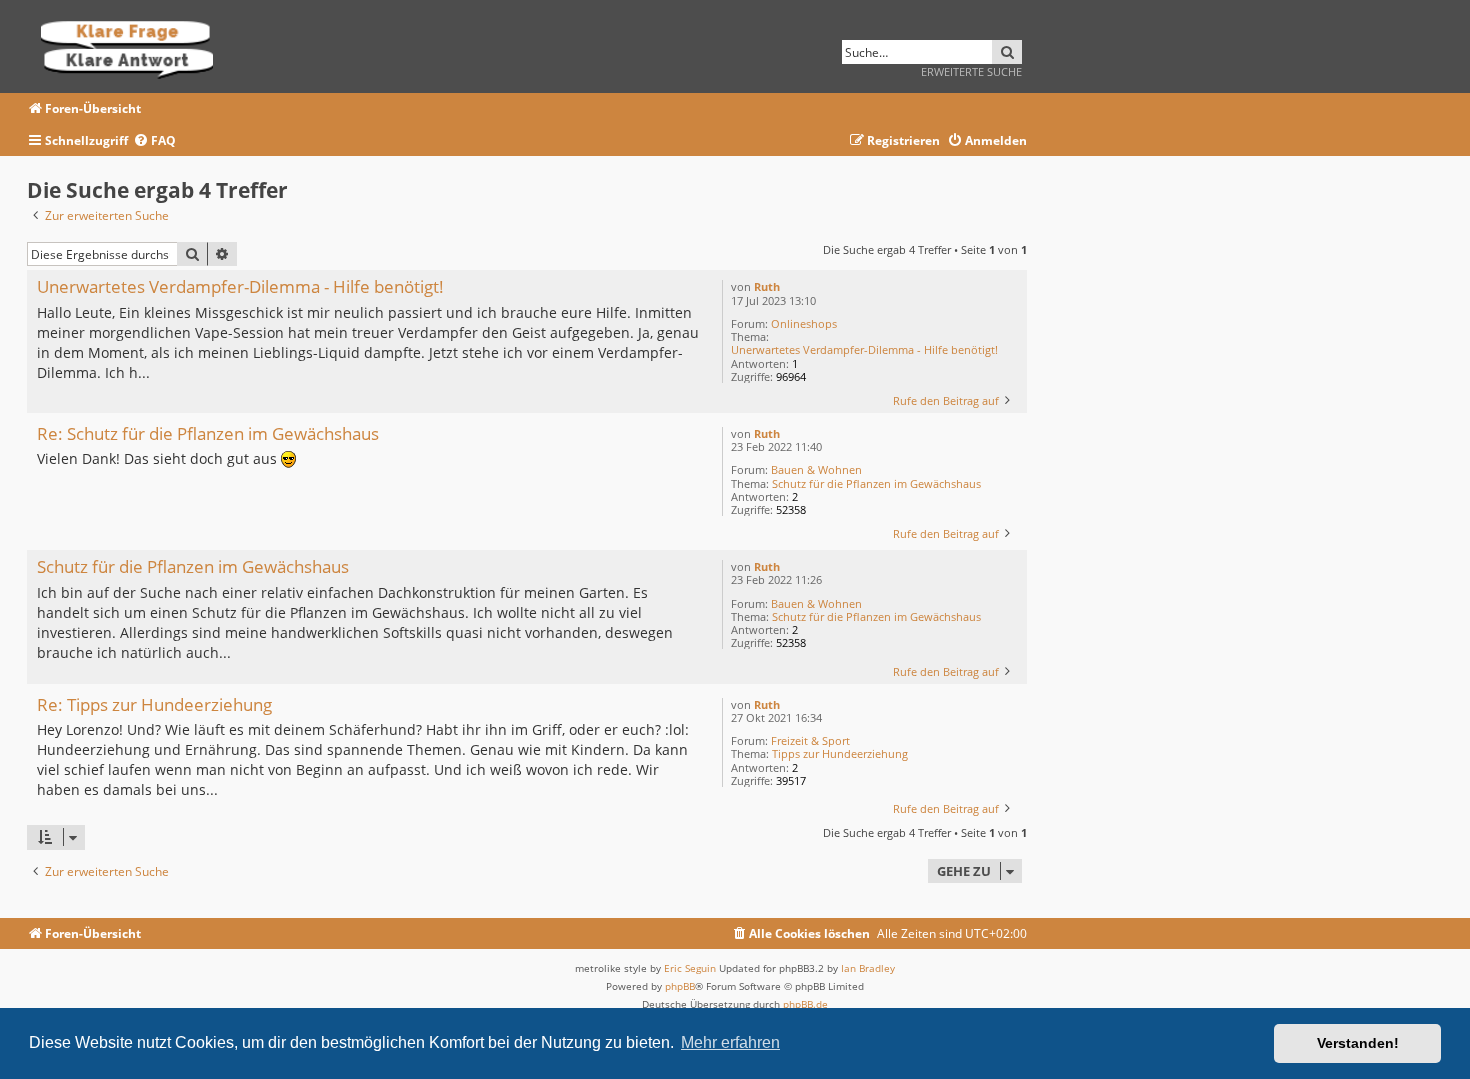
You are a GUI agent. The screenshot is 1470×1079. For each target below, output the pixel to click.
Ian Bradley (868, 968)
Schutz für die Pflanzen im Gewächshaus (876, 483)
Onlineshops (804, 323)
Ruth (767, 286)
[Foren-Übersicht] (133, 46)
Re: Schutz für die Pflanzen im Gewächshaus (208, 434)
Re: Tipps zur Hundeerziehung (154, 705)
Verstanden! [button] (1358, 1043)
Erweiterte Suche (971, 71)
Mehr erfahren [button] (730, 1042)
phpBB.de (805, 1004)
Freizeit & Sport (810, 740)
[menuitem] (154, 141)
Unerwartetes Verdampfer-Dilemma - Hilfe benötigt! (864, 349)
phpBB (680, 986)
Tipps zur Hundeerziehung (840, 753)
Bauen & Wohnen (816, 469)
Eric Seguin (690, 968)
